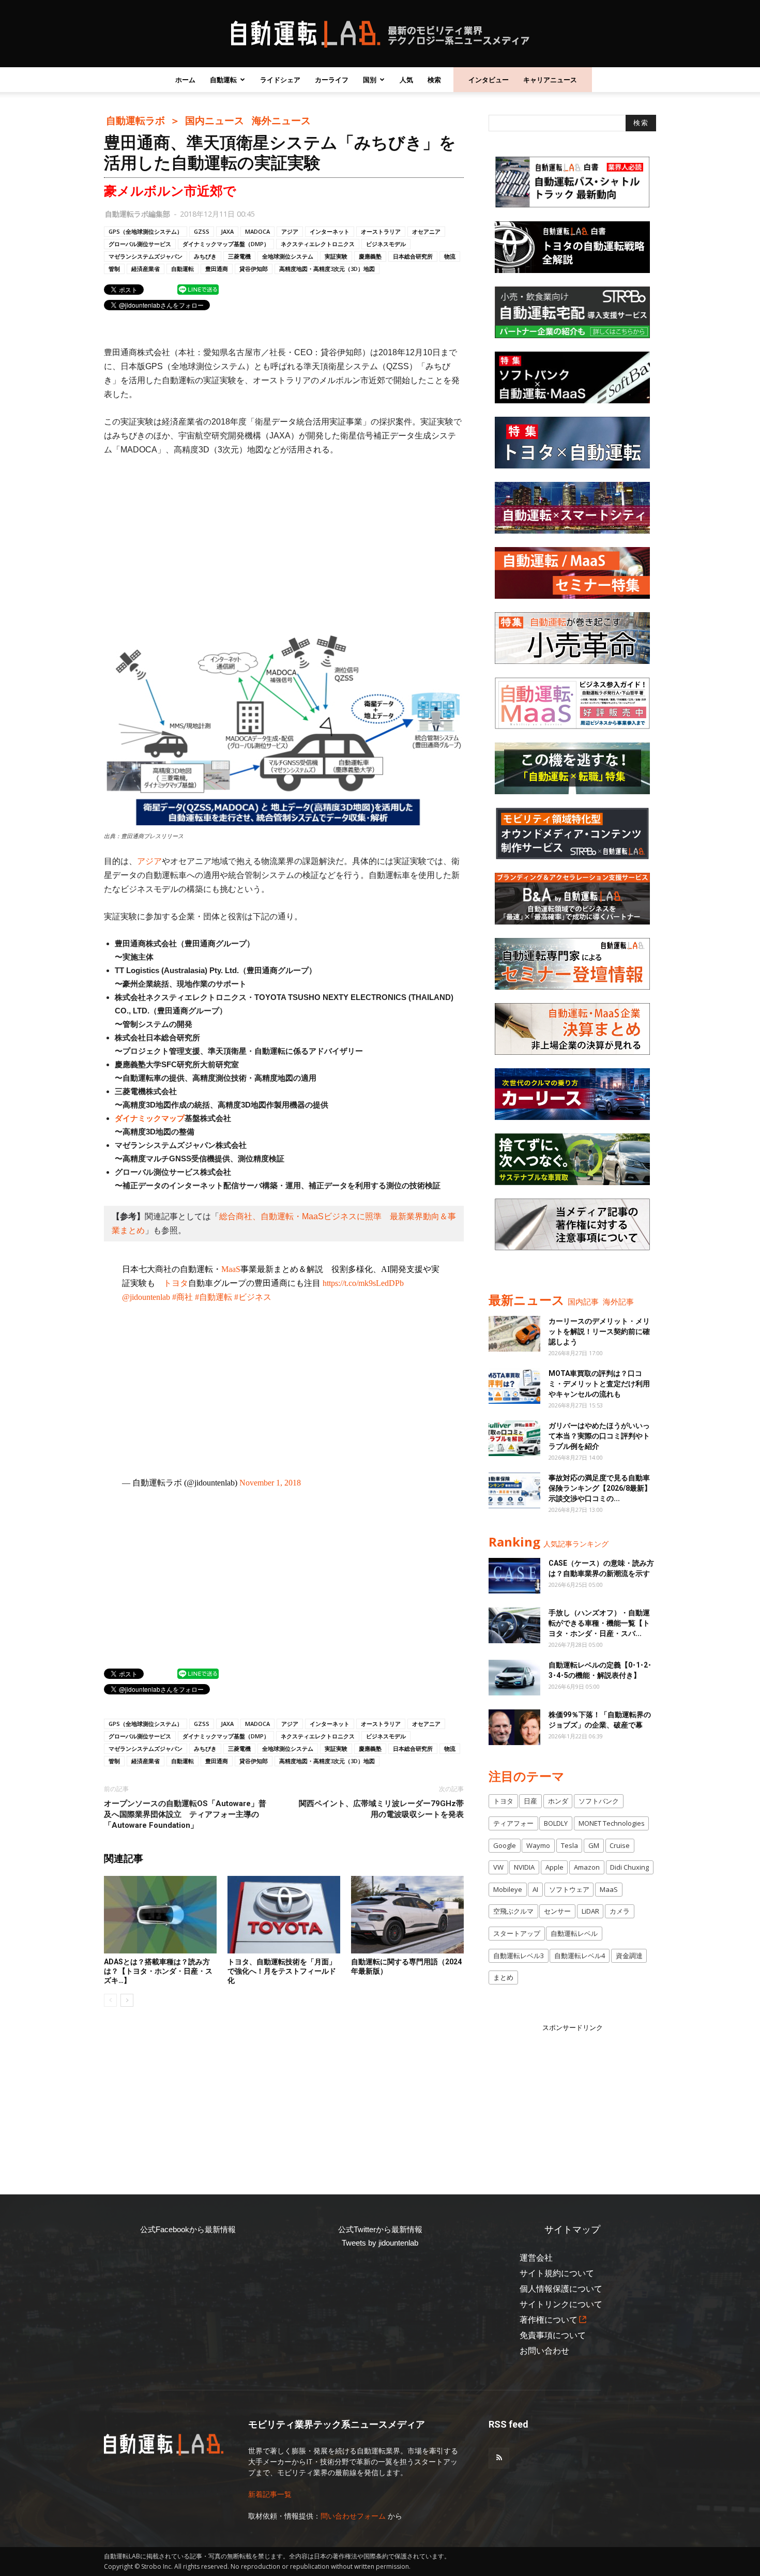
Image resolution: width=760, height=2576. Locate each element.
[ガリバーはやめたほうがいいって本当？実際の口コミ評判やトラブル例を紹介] (514, 1438)
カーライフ (332, 80)
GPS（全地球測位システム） (146, 231)
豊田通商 (217, 269)
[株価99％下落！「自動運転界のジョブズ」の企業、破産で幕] (514, 1727)
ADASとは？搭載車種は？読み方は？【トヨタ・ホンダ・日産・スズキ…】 (158, 1971)
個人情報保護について (561, 2289)
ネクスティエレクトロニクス (318, 244)
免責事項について (553, 2335)
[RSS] (499, 2458)
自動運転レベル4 (580, 1956)
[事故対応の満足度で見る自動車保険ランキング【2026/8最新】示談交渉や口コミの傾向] (514, 1490)
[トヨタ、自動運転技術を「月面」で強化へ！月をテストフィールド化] (284, 1915)
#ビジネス (253, 1297)
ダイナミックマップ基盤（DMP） (226, 244)
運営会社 (536, 2258)
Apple (554, 1867)
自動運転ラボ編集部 (138, 214)
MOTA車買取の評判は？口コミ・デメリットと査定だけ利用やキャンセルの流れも (599, 1384)
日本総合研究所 (413, 256)
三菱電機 (239, 256)
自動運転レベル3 (519, 1956)
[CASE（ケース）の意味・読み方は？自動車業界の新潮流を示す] (514, 1576)
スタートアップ (517, 1933)
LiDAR (590, 1911)
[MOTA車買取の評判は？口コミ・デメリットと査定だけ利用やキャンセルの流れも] (514, 1386)
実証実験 (336, 256)
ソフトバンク (599, 1801)
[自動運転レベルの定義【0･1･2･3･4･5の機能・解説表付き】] (514, 1678)
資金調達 (629, 1956)
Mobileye (508, 1889)
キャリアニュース (550, 80)
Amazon (587, 1867)
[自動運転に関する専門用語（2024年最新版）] (407, 1915)
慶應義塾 (370, 256)
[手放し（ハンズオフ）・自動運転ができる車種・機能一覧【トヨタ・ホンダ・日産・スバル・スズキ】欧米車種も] (514, 1625)
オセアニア (426, 231)
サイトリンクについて (561, 2304)
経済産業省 (146, 269)
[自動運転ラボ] (380, 34)
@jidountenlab (146, 1297)
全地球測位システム (288, 256)
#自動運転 (214, 1297)
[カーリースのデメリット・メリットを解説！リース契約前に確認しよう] (514, 1334)
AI (535, 1889)
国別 (370, 80)
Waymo (538, 1845)
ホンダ (558, 1801)
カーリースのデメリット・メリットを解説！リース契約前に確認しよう (599, 1331)
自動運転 (223, 80)
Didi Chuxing (629, 1867)
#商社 (183, 1297)
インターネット (330, 231)
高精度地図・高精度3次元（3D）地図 (327, 269)
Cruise (620, 1845)
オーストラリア (381, 231)
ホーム (185, 80)
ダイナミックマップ (150, 1118)
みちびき (205, 256)
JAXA (227, 231)
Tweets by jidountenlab (380, 2243)
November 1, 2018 (270, 1483)
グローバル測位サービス (140, 244)
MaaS (231, 1269)
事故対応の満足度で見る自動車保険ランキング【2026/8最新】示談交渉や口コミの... (600, 1488)
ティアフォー (513, 1823)
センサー (557, 1911)
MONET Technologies (612, 1823)
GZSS (202, 231)
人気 (406, 80)
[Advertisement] (284, 542)
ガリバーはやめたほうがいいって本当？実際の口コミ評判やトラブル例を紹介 (599, 1436)
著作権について (549, 2320)
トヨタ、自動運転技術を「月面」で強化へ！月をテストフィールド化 (282, 1971)
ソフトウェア (569, 1889)
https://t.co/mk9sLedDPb (363, 1283)
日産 (530, 1801)
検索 (434, 80)
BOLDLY (556, 1823)
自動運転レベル (574, 1933)
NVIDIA (524, 1867)
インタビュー (489, 80)
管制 (114, 269)
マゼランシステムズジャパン (146, 256)
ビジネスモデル (386, 244)
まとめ (503, 1977)
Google (505, 1845)
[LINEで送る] (198, 289)
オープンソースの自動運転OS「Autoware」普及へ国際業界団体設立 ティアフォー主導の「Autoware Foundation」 (185, 1814)
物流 (450, 256)
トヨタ (176, 1283)
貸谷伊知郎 (254, 269)
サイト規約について (557, 2273)
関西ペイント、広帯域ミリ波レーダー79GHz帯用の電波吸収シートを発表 (381, 1809)
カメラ (620, 1911)
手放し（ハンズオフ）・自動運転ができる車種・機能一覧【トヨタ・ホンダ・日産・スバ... (599, 1623)
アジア (290, 231)
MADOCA (257, 231)
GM (594, 1845)
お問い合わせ (544, 2351)
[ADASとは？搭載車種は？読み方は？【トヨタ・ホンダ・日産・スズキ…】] (160, 1915)
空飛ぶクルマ (513, 1911)
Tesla (569, 1845)
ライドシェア (280, 80)
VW (498, 1867)
